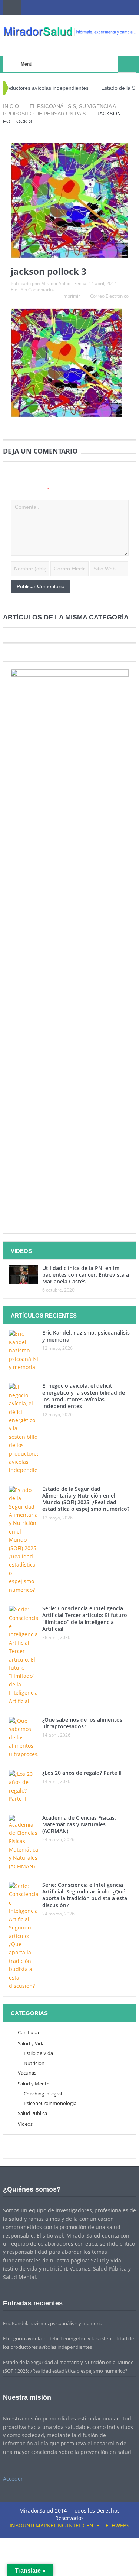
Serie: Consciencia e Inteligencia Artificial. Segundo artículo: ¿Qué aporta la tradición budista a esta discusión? (85, 1895)
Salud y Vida (31, 2043)
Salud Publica (32, 2113)
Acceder (13, 2479)
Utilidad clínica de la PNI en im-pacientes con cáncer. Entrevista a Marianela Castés (86, 1275)
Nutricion (34, 2063)
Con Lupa (28, 2032)
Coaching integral (43, 2094)
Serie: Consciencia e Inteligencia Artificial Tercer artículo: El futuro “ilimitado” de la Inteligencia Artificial (85, 1618)
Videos (25, 2124)
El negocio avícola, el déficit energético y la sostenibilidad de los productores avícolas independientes (84, 1396)
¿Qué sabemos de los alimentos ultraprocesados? (82, 1723)
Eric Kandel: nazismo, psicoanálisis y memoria (86, 1336)
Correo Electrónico (109, 296)
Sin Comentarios (38, 290)
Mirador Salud (56, 283)
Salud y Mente (34, 2084)
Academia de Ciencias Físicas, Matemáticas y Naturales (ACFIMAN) (79, 1824)
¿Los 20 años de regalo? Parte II (82, 1773)
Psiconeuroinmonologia (50, 2103)
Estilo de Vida (38, 2053)
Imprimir (71, 296)
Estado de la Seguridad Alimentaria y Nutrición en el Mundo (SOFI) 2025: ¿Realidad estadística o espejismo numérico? (86, 1499)
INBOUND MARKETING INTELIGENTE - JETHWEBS (69, 2525)
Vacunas (27, 2073)
